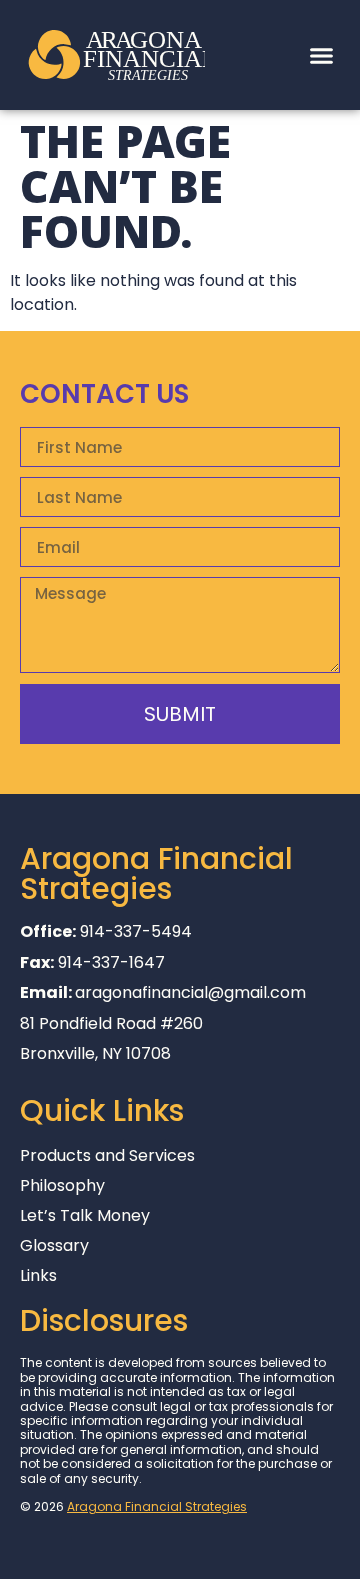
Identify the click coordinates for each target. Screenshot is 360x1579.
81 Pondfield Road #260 (111, 1023)
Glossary (54, 1246)
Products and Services (107, 1156)
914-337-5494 (136, 931)
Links (38, 1276)
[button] (322, 55)
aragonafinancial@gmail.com (190, 992)
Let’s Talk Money (85, 1216)
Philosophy (62, 1186)
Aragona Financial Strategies (157, 1506)
